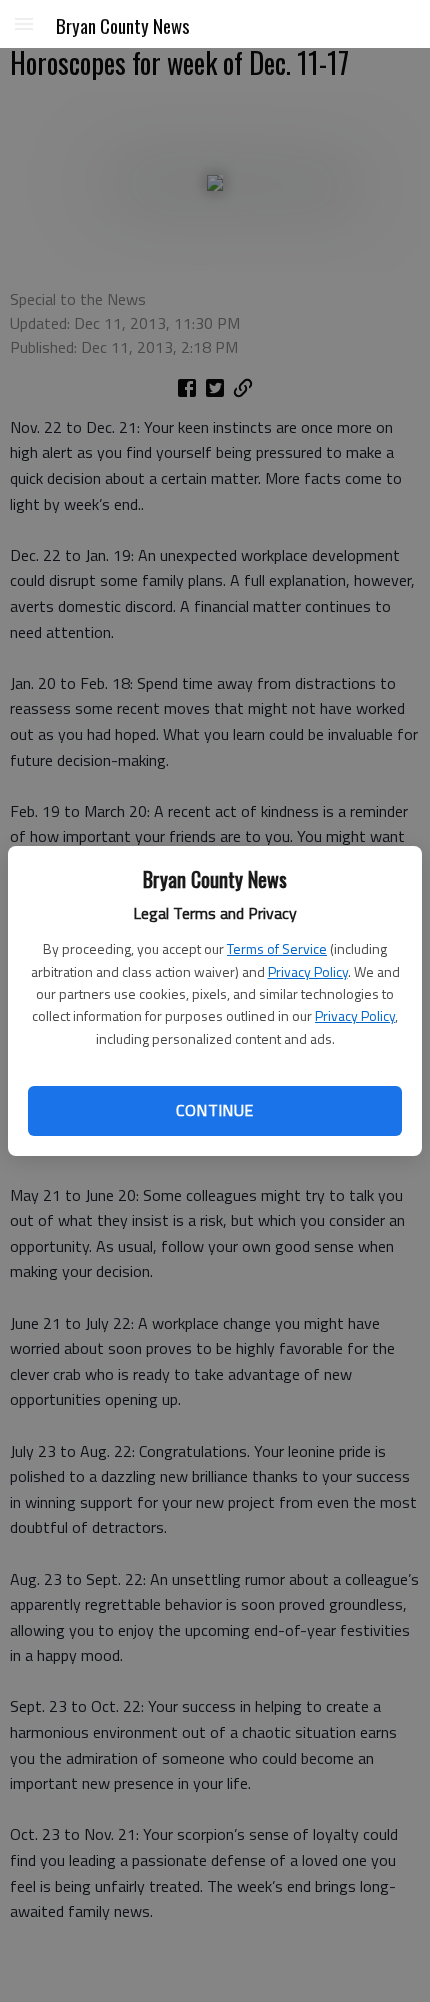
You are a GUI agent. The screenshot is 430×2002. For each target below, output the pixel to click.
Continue (214, 1110)
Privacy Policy (308, 971)
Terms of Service (277, 948)
